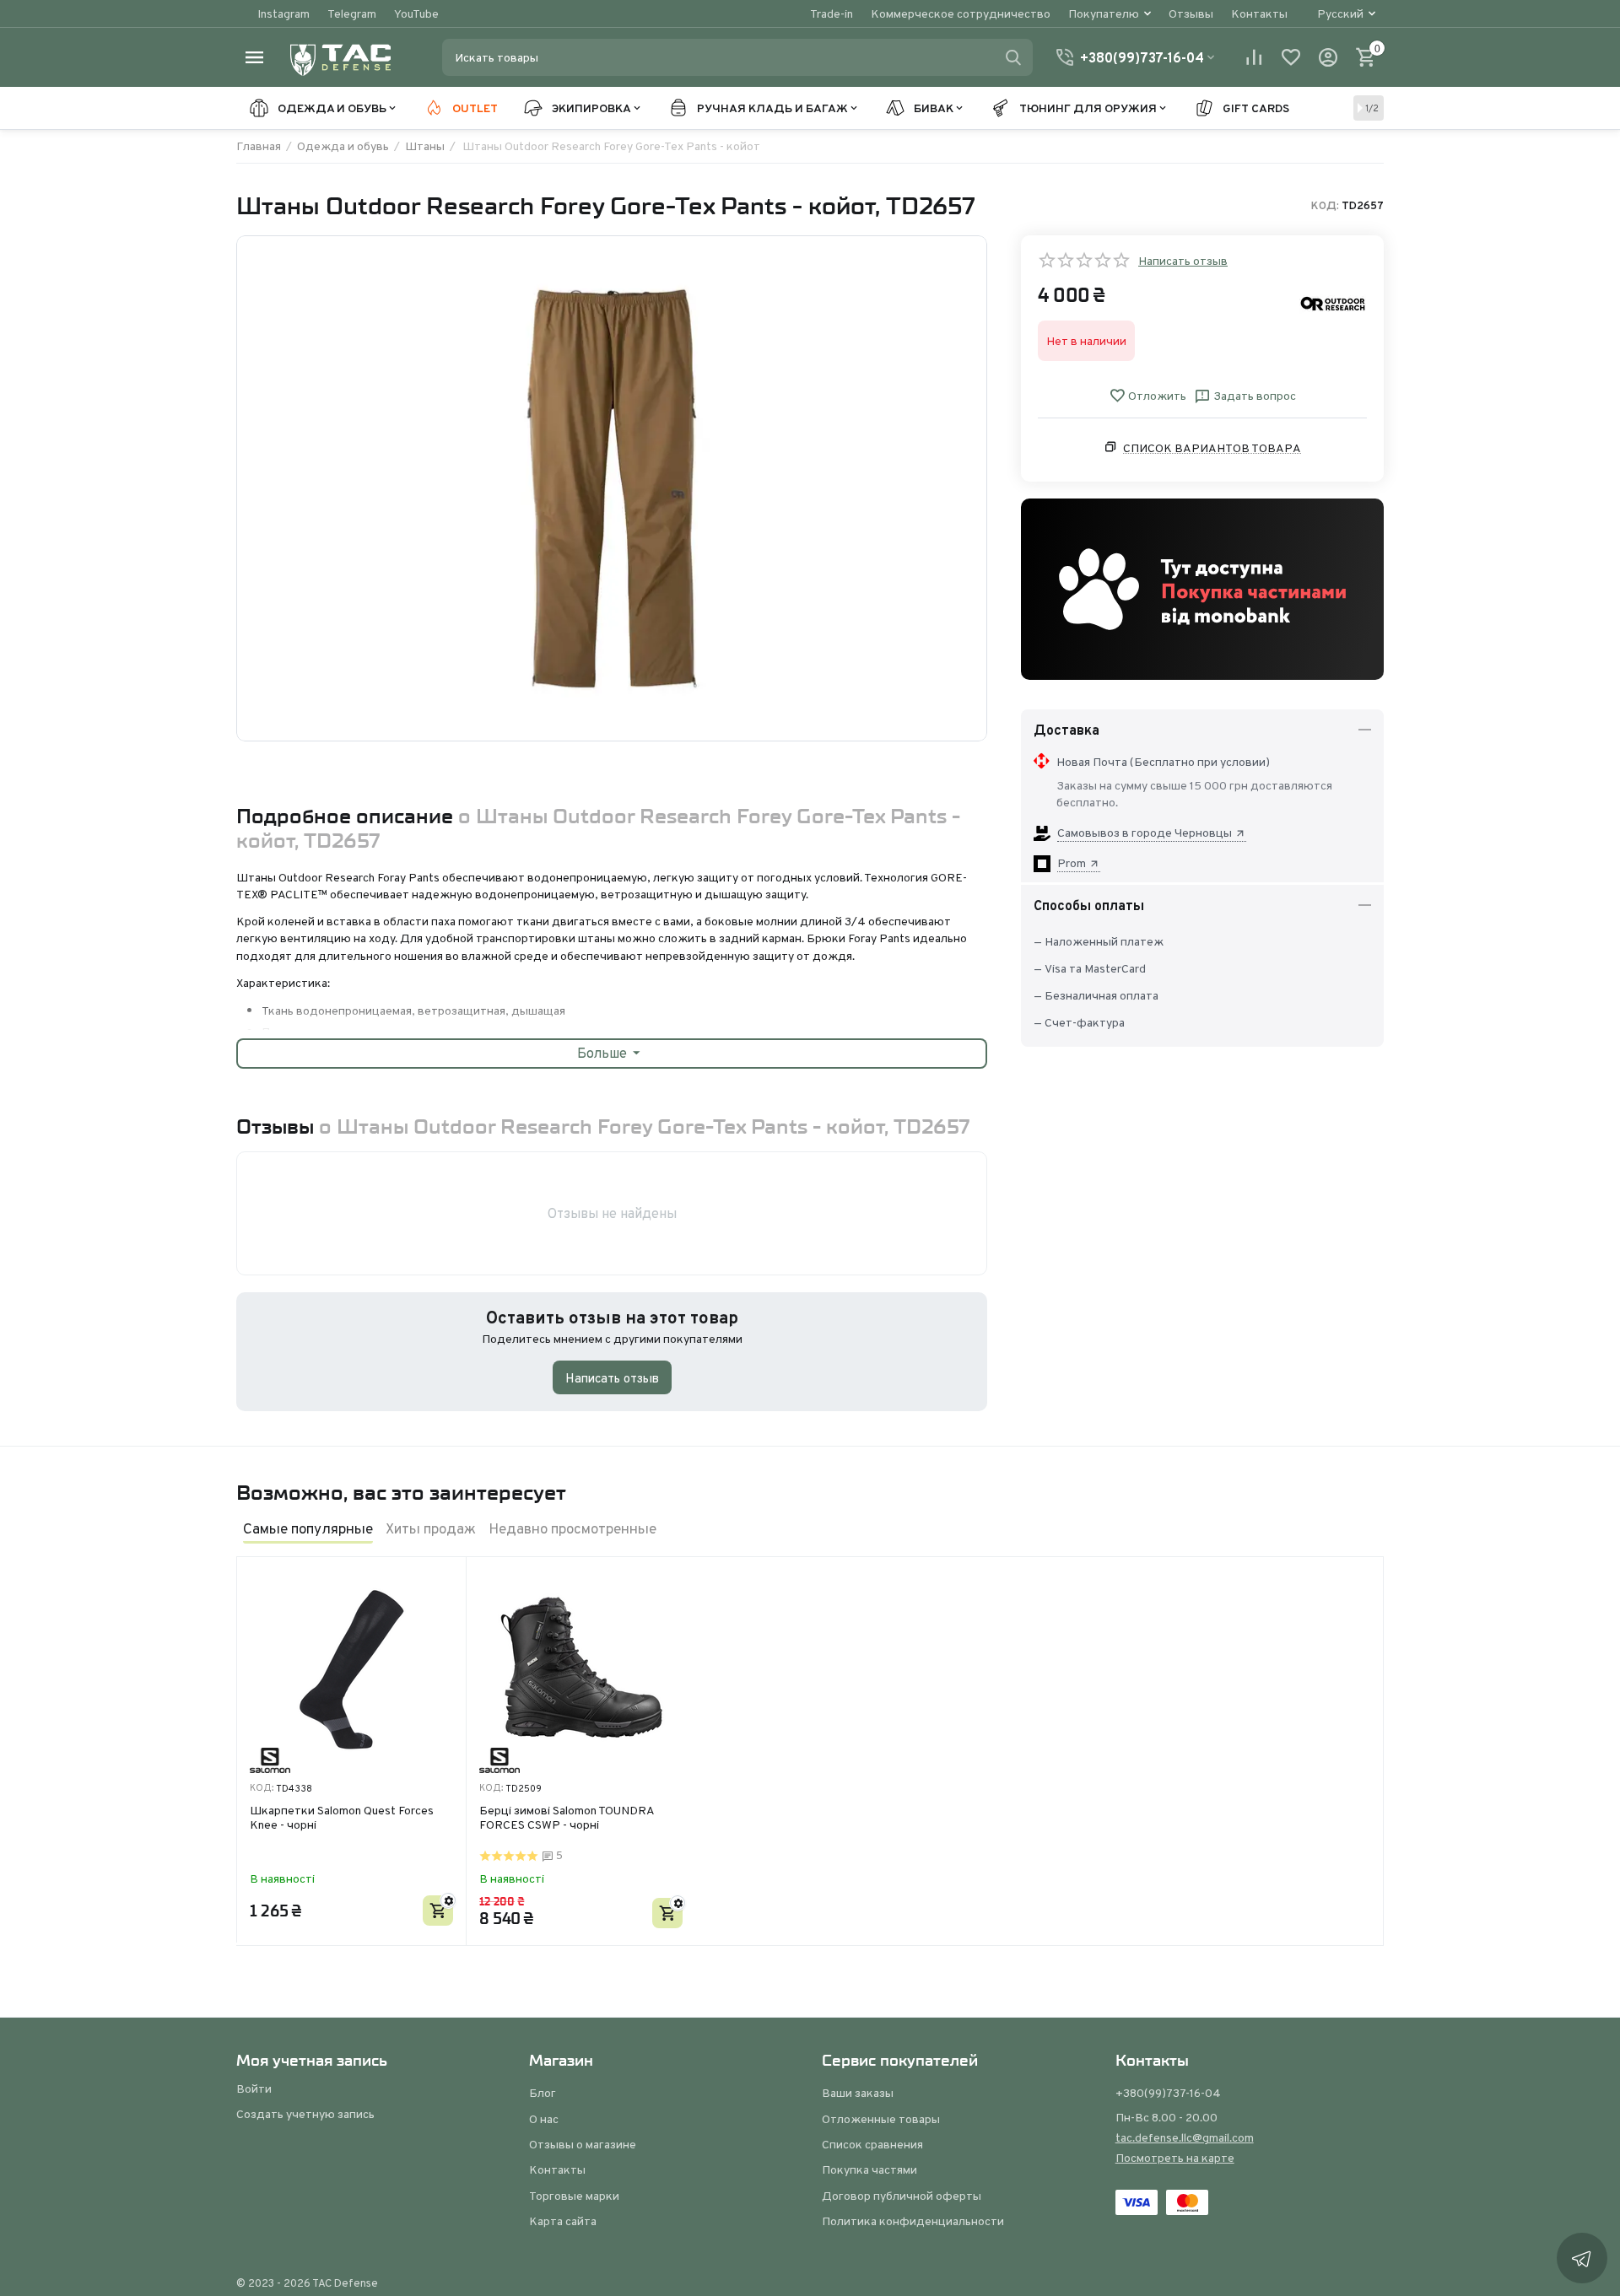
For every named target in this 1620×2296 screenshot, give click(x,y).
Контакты (1259, 13)
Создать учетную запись (305, 2114)
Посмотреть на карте (1175, 2158)
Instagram (283, 13)
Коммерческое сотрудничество (961, 13)
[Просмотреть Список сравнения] (1254, 57)
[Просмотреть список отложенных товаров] (1291, 57)
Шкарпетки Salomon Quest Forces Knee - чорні (342, 1818)
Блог (543, 2093)
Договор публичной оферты (902, 2196)
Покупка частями (869, 2169)
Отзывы (1191, 13)
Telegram (352, 13)
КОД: (1325, 206)
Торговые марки (574, 2196)
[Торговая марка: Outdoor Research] (1333, 303)
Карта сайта (563, 2221)
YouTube (416, 13)
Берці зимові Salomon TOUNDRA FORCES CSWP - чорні (567, 1818)
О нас (544, 2119)
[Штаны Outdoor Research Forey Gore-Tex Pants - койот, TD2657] (612, 488)
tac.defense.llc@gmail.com (1185, 2137)
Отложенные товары (881, 2119)
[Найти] (1013, 57)
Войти (254, 2088)
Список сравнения (872, 2144)
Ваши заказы (858, 2093)
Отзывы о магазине (583, 2144)
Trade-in (832, 13)
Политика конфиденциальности (913, 2221)
